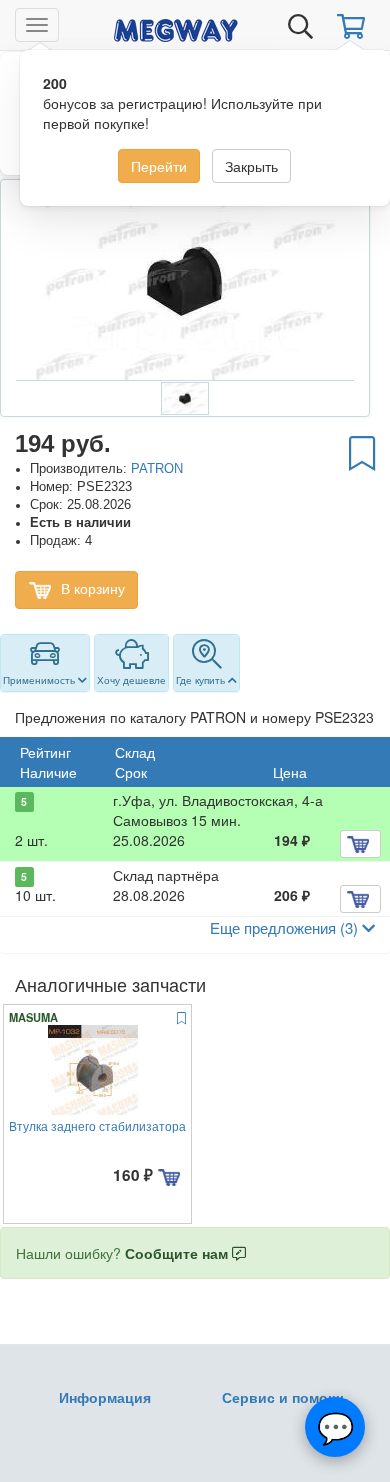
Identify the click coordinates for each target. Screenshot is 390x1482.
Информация (105, 1397)
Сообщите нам (178, 1253)
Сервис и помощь (285, 1397)
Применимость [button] (40, 680)
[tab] (45, 663)
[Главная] (176, 27)
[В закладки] (362, 452)
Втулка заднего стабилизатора (97, 1125)
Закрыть (251, 166)
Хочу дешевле (131, 680)
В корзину (91, 588)
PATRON (157, 469)
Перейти (159, 166)
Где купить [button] (202, 680)
